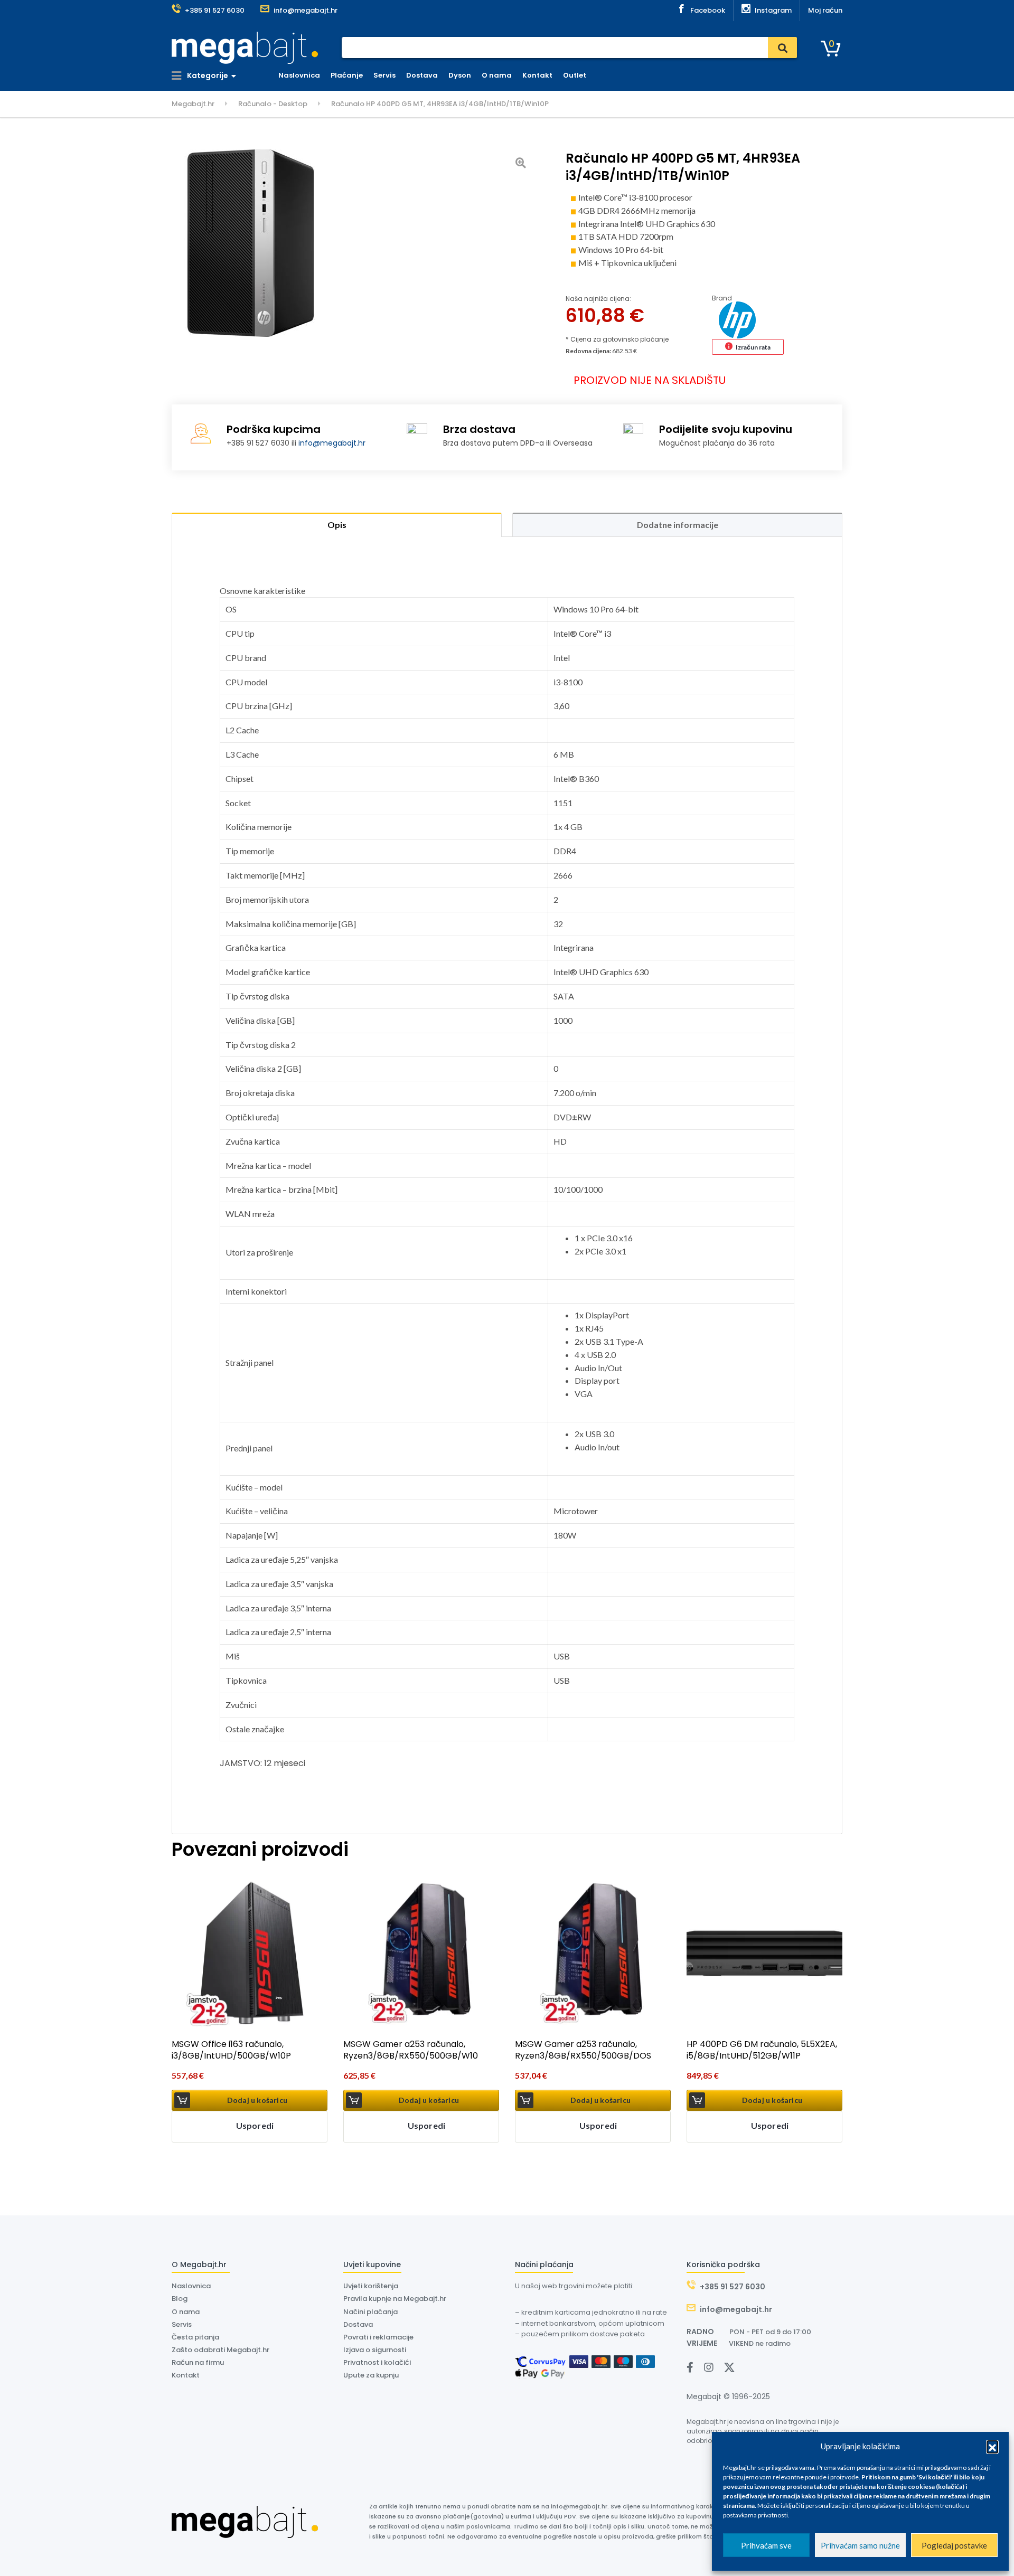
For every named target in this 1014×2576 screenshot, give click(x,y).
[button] (992, 2446)
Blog (180, 2299)
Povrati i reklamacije (378, 2337)
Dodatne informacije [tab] (678, 525)
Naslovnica (299, 75)
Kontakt (537, 75)
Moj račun (825, 10)
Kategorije (207, 76)
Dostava (422, 75)
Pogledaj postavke (954, 2545)
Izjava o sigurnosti (375, 2350)
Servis (384, 75)
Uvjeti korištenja (371, 2286)
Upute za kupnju (371, 2375)
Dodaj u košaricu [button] (257, 2100)
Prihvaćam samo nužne (860, 2545)
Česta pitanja (195, 2337)
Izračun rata (753, 347)
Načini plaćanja (370, 2312)
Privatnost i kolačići (377, 2362)
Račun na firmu (198, 2362)
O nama (497, 75)
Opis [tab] (337, 525)
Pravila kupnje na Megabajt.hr (395, 2299)
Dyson (460, 75)
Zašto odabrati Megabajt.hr (220, 2350)
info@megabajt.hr (332, 443)
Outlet (575, 75)
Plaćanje (347, 75)
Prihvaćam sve (766, 2545)
